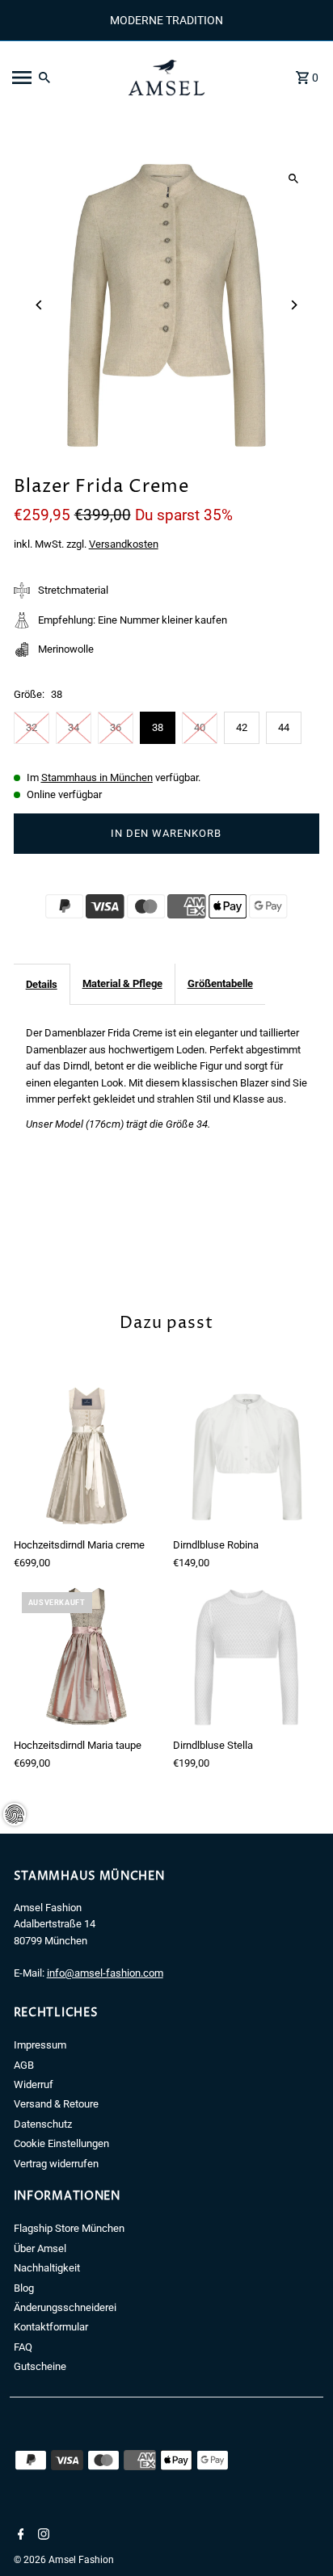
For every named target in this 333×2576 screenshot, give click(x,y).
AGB (24, 2065)
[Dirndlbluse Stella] (246, 1657)
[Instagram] (42, 2536)
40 (200, 727)
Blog (24, 2288)
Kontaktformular (51, 2327)
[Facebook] (19, 2536)
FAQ (23, 2347)
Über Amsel (40, 2248)
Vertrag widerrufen (56, 2164)
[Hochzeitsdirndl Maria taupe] (87, 1657)
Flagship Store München (69, 2228)
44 (284, 727)
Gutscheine (40, 2366)
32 (32, 727)
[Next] (293, 305)
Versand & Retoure (56, 2104)
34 (74, 727)
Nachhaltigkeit (47, 2268)
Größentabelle (220, 983)
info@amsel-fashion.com (105, 1973)
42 (242, 727)
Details (42, 984)
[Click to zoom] (293, 179)
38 (158, 727)
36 (116, 727)
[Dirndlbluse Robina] (246, 1457)
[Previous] (40, 305)
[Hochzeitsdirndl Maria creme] (87, 1457)
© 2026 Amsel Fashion (64, 2560)
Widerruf (34, 2084)
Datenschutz (43, 2124)
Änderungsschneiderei (65, 2307)
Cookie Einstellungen (61, 2143)
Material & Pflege (122, 983)
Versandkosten (124, 544)
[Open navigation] (60, 78)
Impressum (40, 2045)
